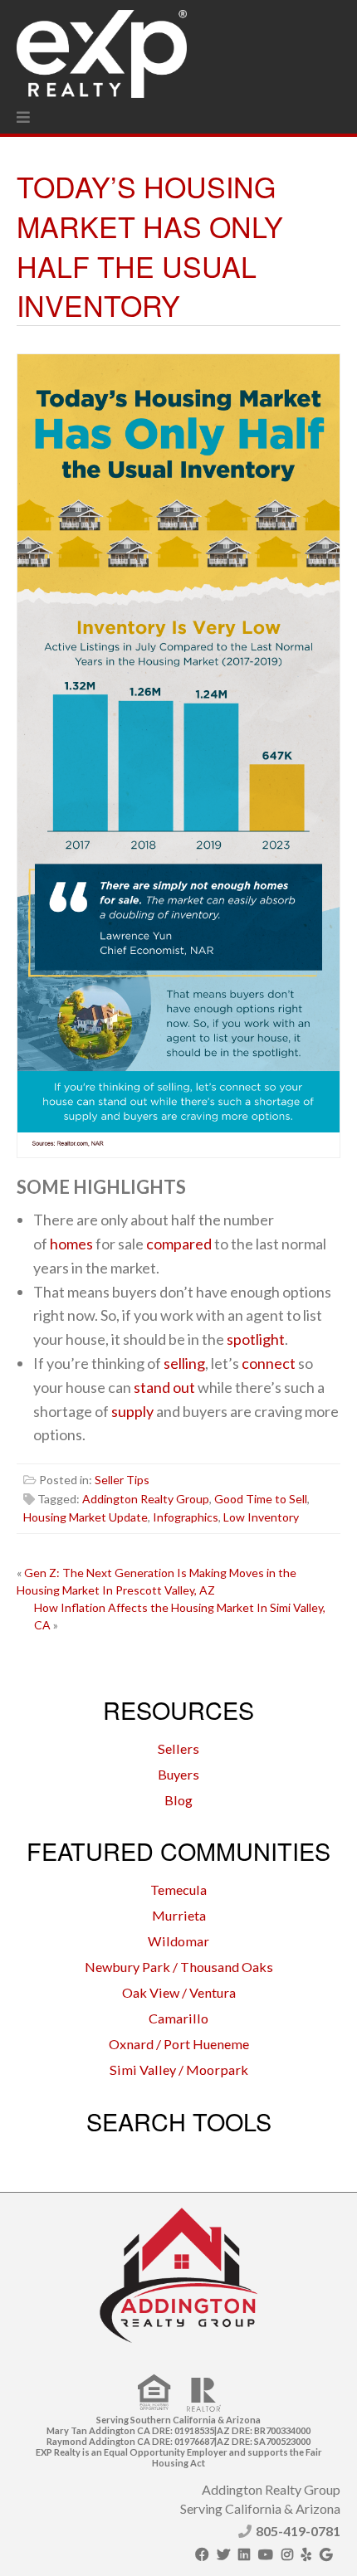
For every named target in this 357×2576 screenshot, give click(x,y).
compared (179, 1244)
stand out (164, 1387)
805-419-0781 (298, 2531)
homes (71, 1244)
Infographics (186, 1517)
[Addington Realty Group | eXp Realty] (102, 50)
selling (184, 1363)
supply (132, 1411)
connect (269, 1363)
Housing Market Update (86, 1517)
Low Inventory (261, 1517)
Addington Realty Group (146, 1499)
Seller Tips (122, 1480)
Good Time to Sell (261, 1499)
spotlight (256, 1339)
